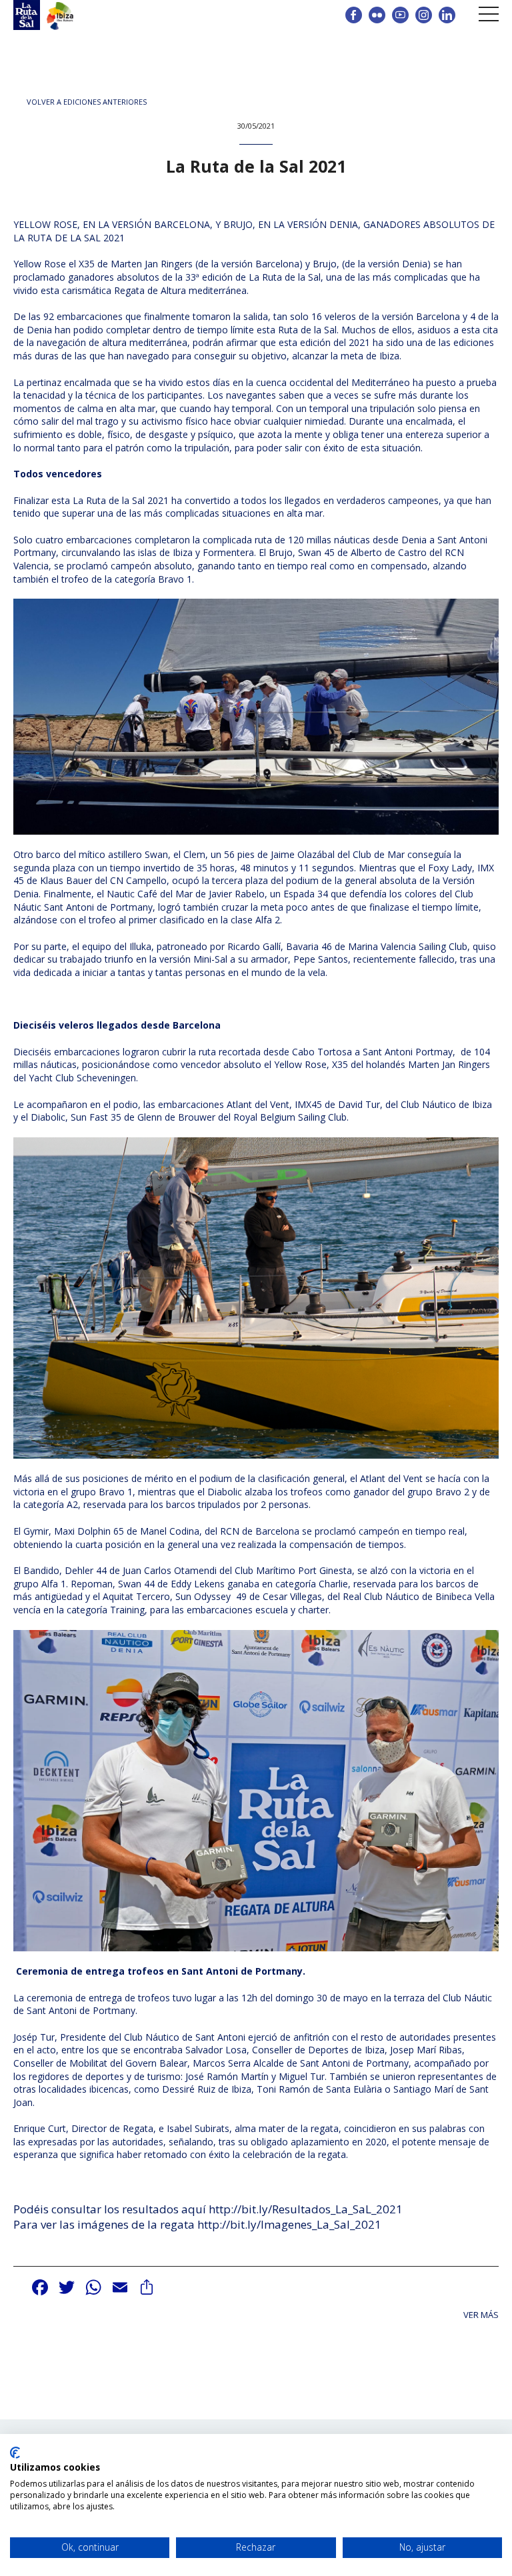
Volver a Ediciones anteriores (87, 102)
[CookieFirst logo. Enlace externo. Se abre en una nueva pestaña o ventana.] (15, 2453)
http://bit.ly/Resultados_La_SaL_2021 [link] (306, 2209)
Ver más (481, 2315)
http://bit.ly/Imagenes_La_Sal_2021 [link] (289, 2224)
